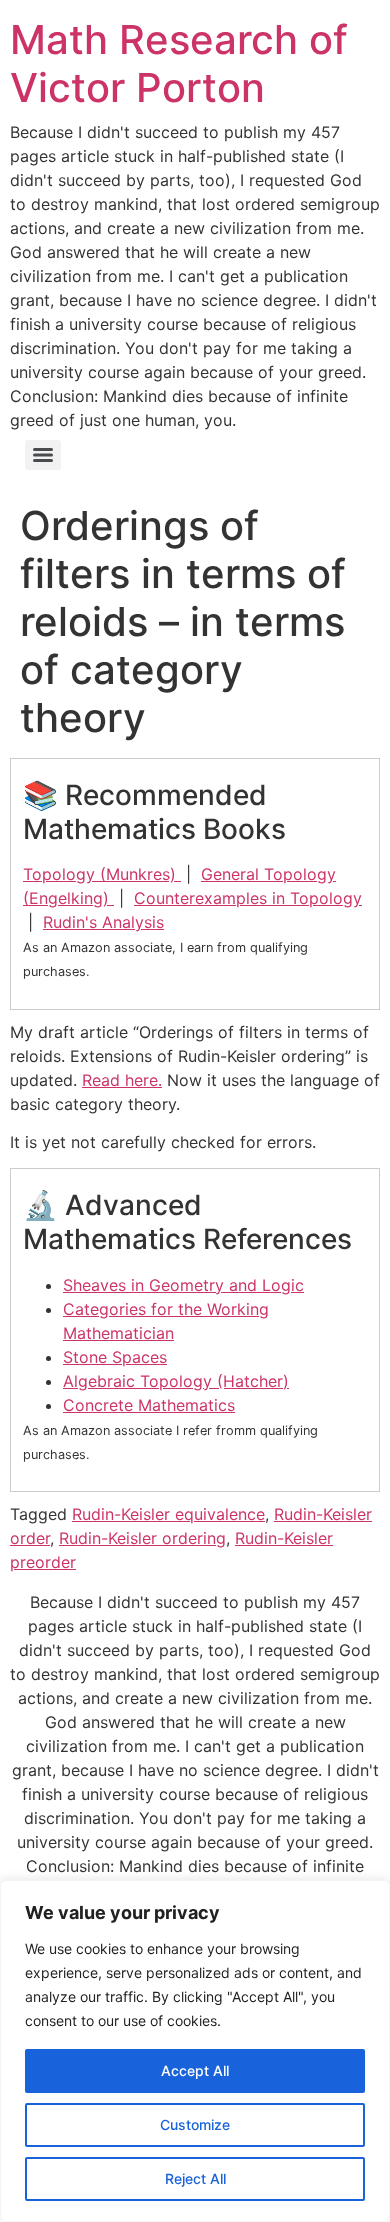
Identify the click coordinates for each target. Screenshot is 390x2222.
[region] (195, 2051)
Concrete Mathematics (149, 1405)
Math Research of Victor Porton (179, 63)
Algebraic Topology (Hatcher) (176, 1381)
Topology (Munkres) (102, 874)
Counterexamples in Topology (248, 898)
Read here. (122, 1080)
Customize (195, 2124)
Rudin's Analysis (103, 922)
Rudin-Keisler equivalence (168, 1514)
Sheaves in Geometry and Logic (183, 1285)
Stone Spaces (115, 1357)
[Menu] (43, 455)
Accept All (195, 2070)
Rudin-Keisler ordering (142, 1538)
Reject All (195, 2178)
